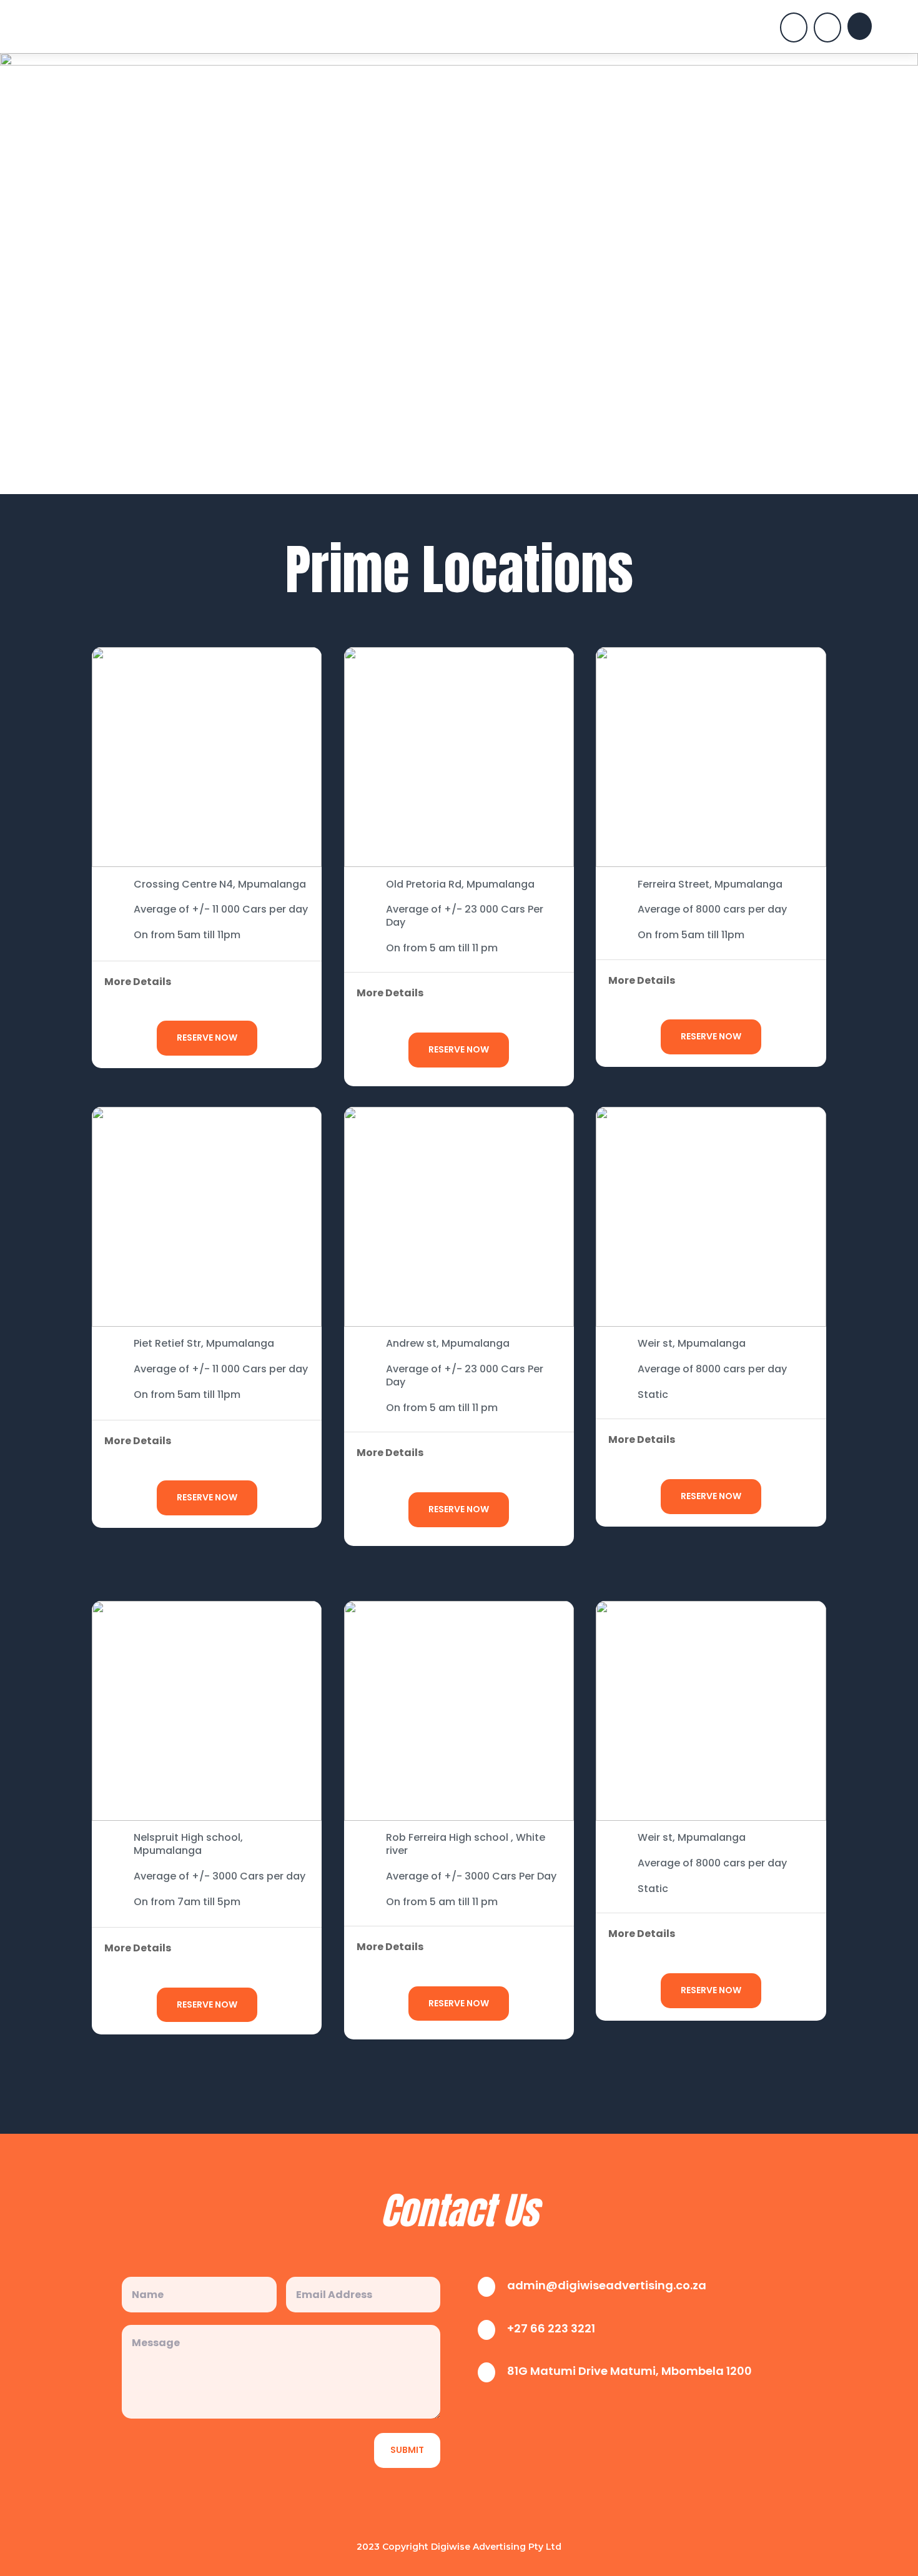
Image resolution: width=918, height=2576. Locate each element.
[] (794, 39)
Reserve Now (207, 1038)
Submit (407, 2450)
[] (827, 39)
